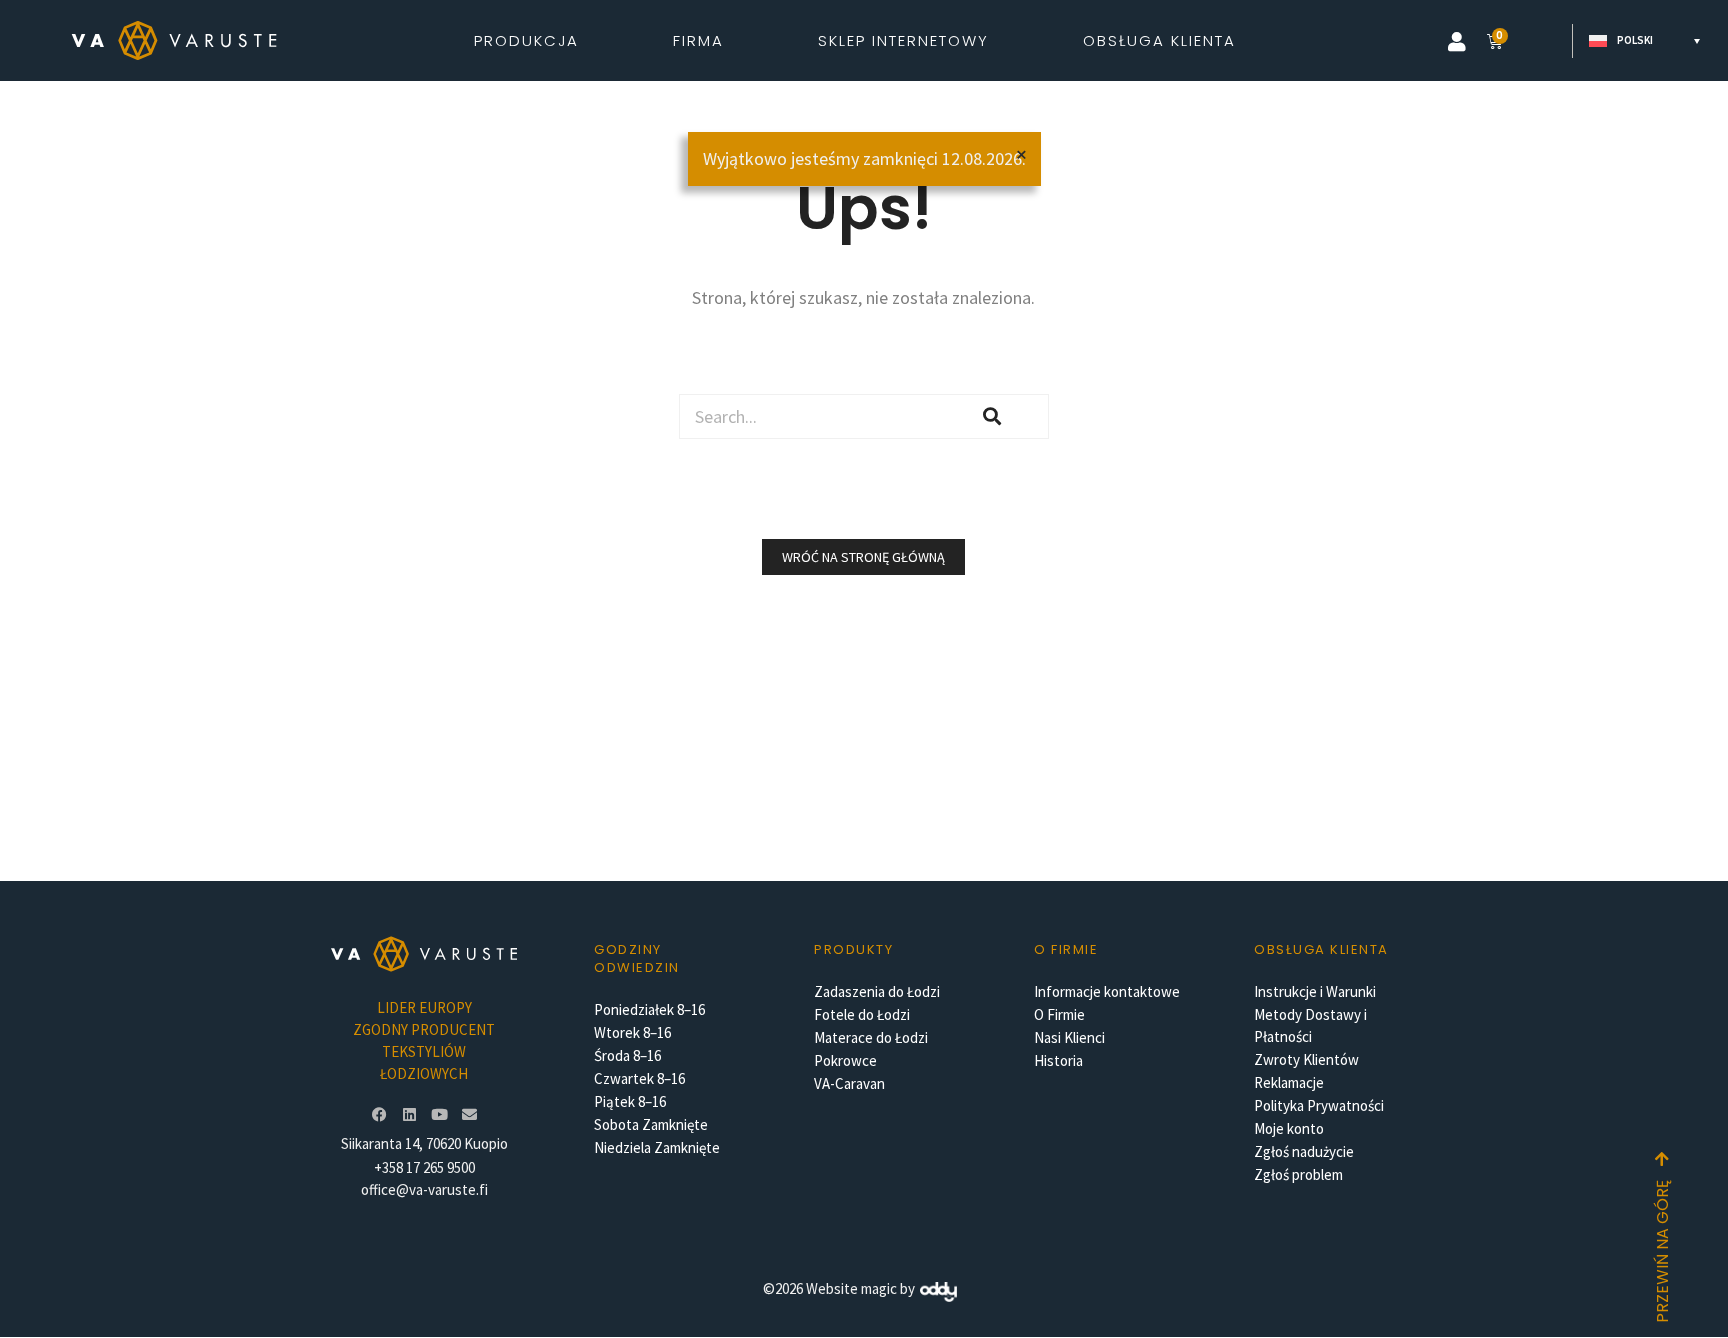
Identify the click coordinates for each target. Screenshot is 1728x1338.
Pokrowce (845, 1060)
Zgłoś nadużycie (1304, 1151)
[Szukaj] (992, 416)
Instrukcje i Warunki (1315, 991)
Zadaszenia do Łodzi (877, 991)
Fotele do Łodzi (862, 1014)
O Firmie (1059, 1014)
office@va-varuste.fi (424, 1189)
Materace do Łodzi (871, 1037)
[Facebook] (379, 1114)
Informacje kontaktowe (1107, 991)
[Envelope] (469, 1114)
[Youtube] (439, 1114)
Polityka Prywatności (1319, 1105)
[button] (1457, 42)
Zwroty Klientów (1306, 1059)
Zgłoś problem (1298, 1174)
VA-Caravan (849, 1083)
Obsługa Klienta (1159, 40)
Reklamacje (1289, 1082)
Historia (1058, 1060)
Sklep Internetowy (903, 40)
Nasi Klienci (1069, 1037)
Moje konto (1289, 1128)
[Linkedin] (409, 1114)
